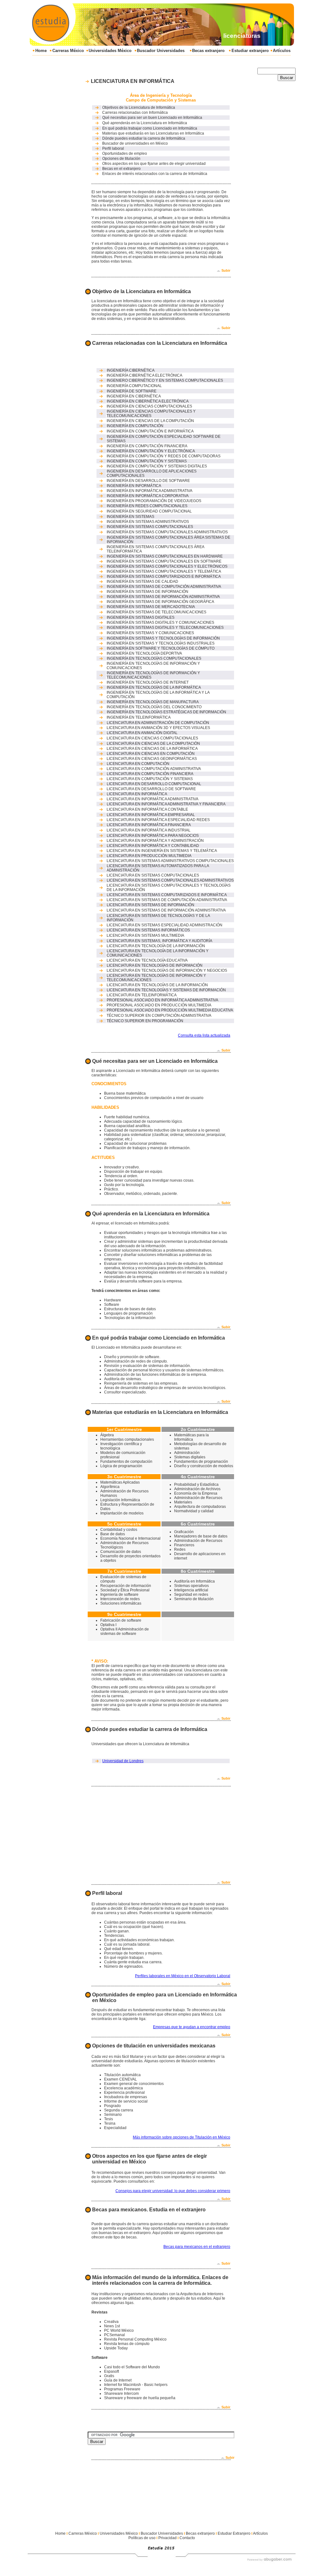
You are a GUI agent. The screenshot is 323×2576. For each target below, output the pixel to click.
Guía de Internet (118, 2380)
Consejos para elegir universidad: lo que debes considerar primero (173, 2191)
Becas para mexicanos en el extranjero (197, 2247)
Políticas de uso (142, 2538)
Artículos (282, 51)
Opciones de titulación (121, 159)
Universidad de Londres (123, 1761)
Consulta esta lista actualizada (204, 1035)
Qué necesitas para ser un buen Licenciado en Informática (152, 118)
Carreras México (68, 51)
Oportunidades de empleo (125, 153)
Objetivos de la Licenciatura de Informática (139, 107)
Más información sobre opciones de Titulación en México (182, 2137)
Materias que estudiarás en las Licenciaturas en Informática (153, 133)
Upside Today (116, 2348)
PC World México (119, 2330)
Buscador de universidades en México (135, 143)
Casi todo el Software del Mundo (132, 2367)
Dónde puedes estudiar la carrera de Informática (144, 138)
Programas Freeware (122, 2389)
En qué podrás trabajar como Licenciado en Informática (150, 128)
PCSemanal (115, 2335)
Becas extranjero (208, 51)
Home (41, 51)
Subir (226, 270)
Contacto (187, 2538)
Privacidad (167, 2538)
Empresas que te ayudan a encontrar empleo (192, 2027)
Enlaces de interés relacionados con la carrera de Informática (155, 174)
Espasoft (112, 2371)
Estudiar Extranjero (234, 2533)
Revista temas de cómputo (127, 2344)
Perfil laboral (113, 148)
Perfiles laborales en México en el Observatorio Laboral (183, 1976)
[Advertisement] (147, 59)
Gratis (109, 2376)
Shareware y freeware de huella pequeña (140, 2398)
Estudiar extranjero (250, 51)
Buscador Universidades (161, 51)
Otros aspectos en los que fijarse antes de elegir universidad (154, 164)
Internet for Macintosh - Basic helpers (136, 2385)
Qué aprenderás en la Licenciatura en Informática (145, 123)
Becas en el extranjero (121, 169)
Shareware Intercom (121, 2394)
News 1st (112, 2326)
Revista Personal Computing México (135, 2339)
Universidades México (110, 51)
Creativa (111, 2322)
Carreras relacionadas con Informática (135, 113)
